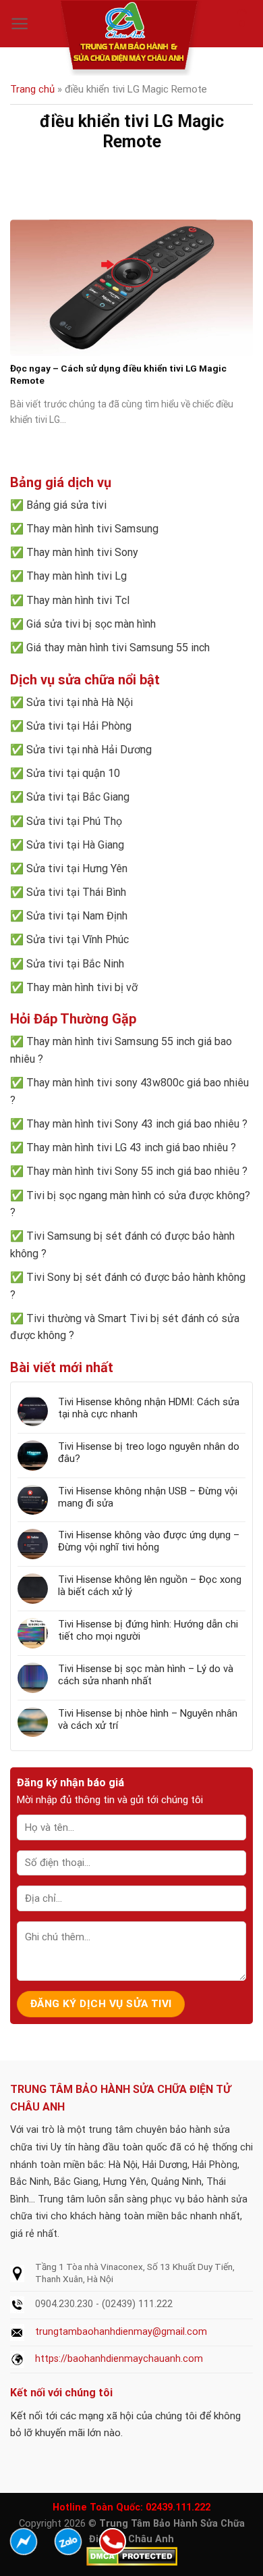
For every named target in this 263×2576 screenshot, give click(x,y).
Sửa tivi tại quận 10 (73, 773)
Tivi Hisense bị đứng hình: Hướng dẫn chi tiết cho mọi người (148, 1630)
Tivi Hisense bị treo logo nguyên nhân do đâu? (149, 1453)
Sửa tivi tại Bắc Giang (78, 797)
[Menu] (20, 24)
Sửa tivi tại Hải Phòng (79, 726)
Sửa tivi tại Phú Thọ (74, 821)
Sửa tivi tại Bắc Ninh (75, 964)
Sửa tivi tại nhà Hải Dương (89, 750)
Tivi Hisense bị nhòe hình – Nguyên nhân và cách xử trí (148, 1719)
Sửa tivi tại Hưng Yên (77, 868)
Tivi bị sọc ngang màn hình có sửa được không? (138, 1195)
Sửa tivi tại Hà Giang (75, 845)
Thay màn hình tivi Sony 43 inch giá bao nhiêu (133, 1124)
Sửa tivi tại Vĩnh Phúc (78, 939)
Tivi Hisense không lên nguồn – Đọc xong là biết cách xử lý (150, 1586)
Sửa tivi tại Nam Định (77, 916)
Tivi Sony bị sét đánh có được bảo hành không (136, 1277)
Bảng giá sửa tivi (66, 505)
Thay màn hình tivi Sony (82, 552)
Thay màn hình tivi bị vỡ (82, 987)
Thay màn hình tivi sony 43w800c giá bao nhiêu (138, 1083)
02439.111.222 (178, 2507)
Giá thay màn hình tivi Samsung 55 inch (118, 648)
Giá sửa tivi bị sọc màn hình (91, 624)
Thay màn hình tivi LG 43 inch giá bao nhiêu (127, 1147)
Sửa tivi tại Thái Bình (76, 892)
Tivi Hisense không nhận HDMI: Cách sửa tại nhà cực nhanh (149, 1408)
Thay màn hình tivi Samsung (92, 529)
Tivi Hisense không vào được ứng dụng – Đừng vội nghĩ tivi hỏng (149, 1541)
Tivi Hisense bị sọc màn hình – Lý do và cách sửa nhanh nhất (146, 1675)
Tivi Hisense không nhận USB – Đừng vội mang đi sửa (148, 1497)
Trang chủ (32, 89)
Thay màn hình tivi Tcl (78, 600)
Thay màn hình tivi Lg (77, 576)
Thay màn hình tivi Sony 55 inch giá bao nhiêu (133, 1171)
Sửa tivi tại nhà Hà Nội (80, 702)
